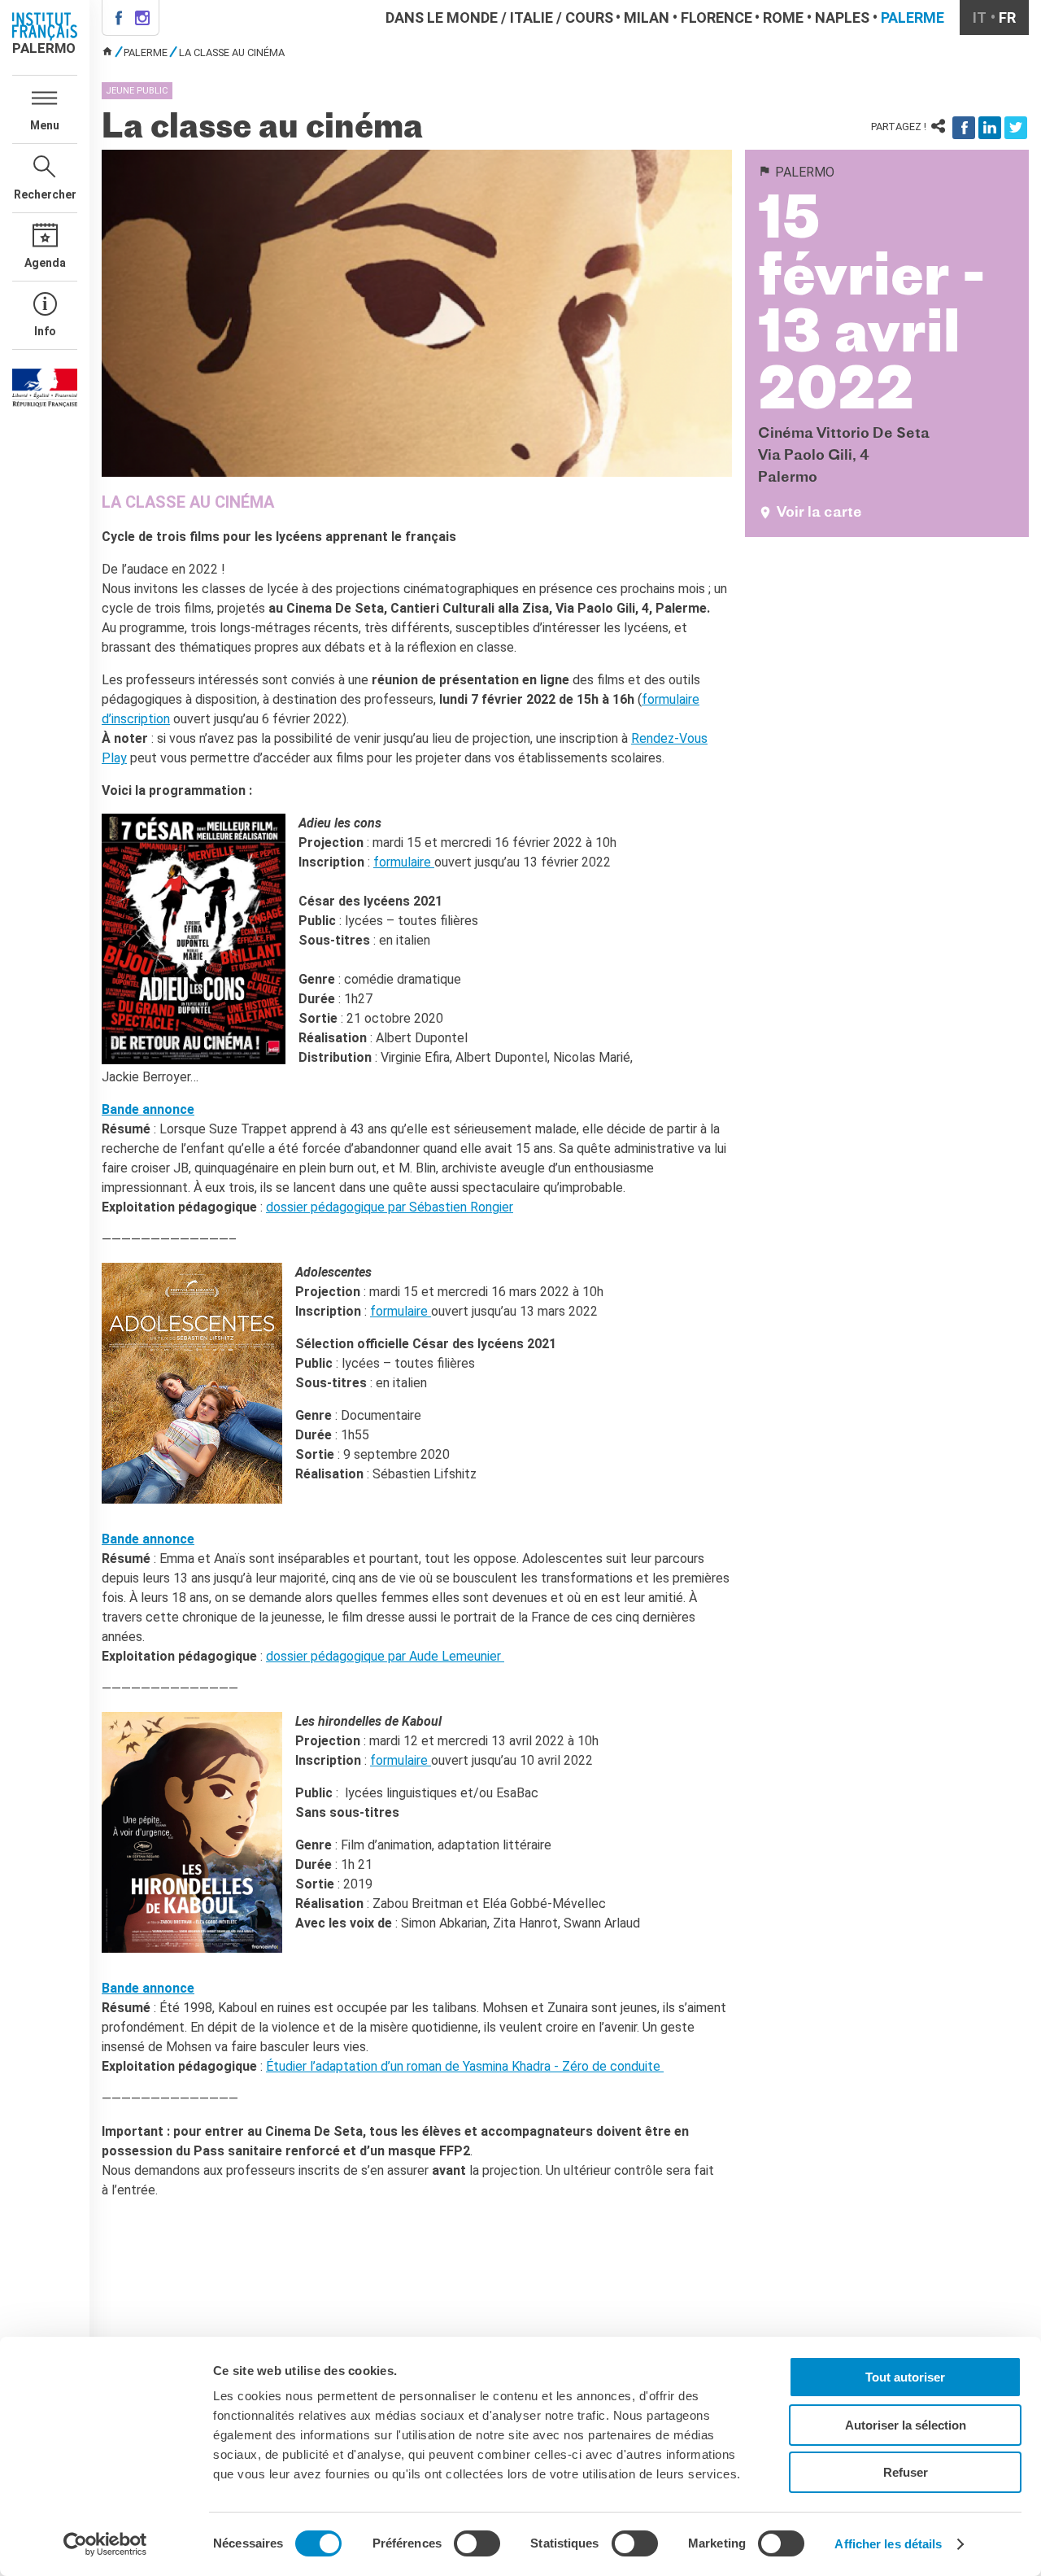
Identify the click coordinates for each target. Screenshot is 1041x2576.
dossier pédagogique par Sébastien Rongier (390, 1207)
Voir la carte (819, 513)
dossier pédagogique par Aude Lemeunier (385, 1656)
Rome (783, 17)
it (980, 17)
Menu (45, 125)
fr (1007, 17)
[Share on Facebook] (964, 128)
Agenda (45, 263)
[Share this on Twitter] (1016, 128)
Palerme (913, 17)
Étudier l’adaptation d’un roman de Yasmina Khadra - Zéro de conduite (465, 2066)
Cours (589, 17)
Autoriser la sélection (906, 2425)
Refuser (906, 2472)
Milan (647, 17)
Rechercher (45, 194)
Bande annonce (148, 1109)
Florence (717, 17)
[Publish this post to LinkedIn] (990, 128)
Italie (531, 17)
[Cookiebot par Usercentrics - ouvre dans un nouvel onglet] (105, 2544)
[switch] (477, 2543)
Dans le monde (442, 17)
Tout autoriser (905, 2377)
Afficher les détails (888, 2544)
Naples (842, 17)
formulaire (404, 862)
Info (45, 331)
